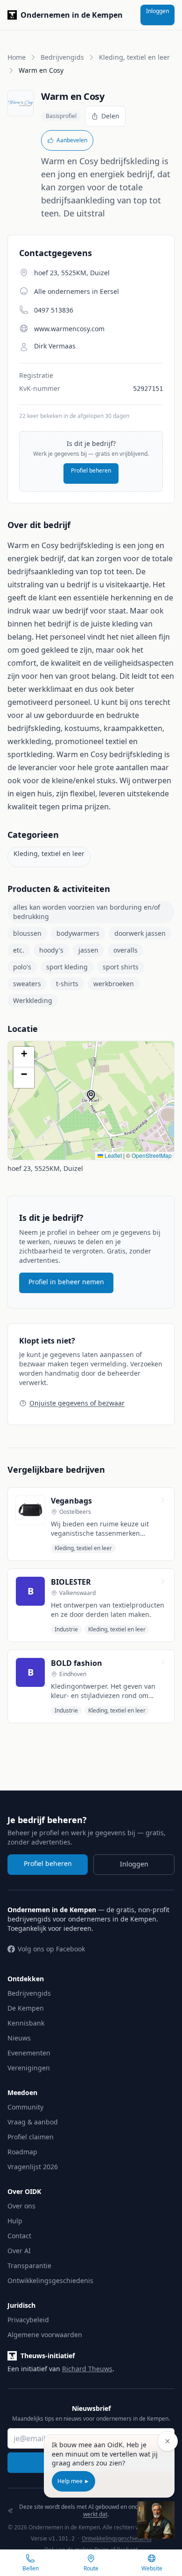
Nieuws (19, 2038)
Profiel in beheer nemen (66, 1282)
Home (17, 57)
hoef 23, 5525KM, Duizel (45, 1168)
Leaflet (112, 1155)
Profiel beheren (91, 470)
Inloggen (157, 11)
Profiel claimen (31, 2137)
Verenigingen (29, 2068)
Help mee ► (73, 2481)
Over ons (21, 2206)
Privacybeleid (28, 2320)
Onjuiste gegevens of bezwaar (77, 1403)
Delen (110, 116)
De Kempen (26, 2008)
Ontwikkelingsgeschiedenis (50, 2280)
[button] (96, 1100)
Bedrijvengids (62, 57)
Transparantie (29, 2266)
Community (25, 2107)
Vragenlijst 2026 (33, 2167)
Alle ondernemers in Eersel (77, 291)
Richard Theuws (87, 2369)
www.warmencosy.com (69, 329)
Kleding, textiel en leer (134, 57)
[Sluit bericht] (168, 2441)
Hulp (15, 2221)
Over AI (19, 2251)
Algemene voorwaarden (45, 2335)
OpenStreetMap (152, 1155)
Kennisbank (26, 2023)
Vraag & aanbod (33, 2122)
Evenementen (29, 2053)
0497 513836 (54, 310)
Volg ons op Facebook (51, 1949)
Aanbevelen (72, 140)
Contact (19, 2236)
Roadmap (22, 2152)
